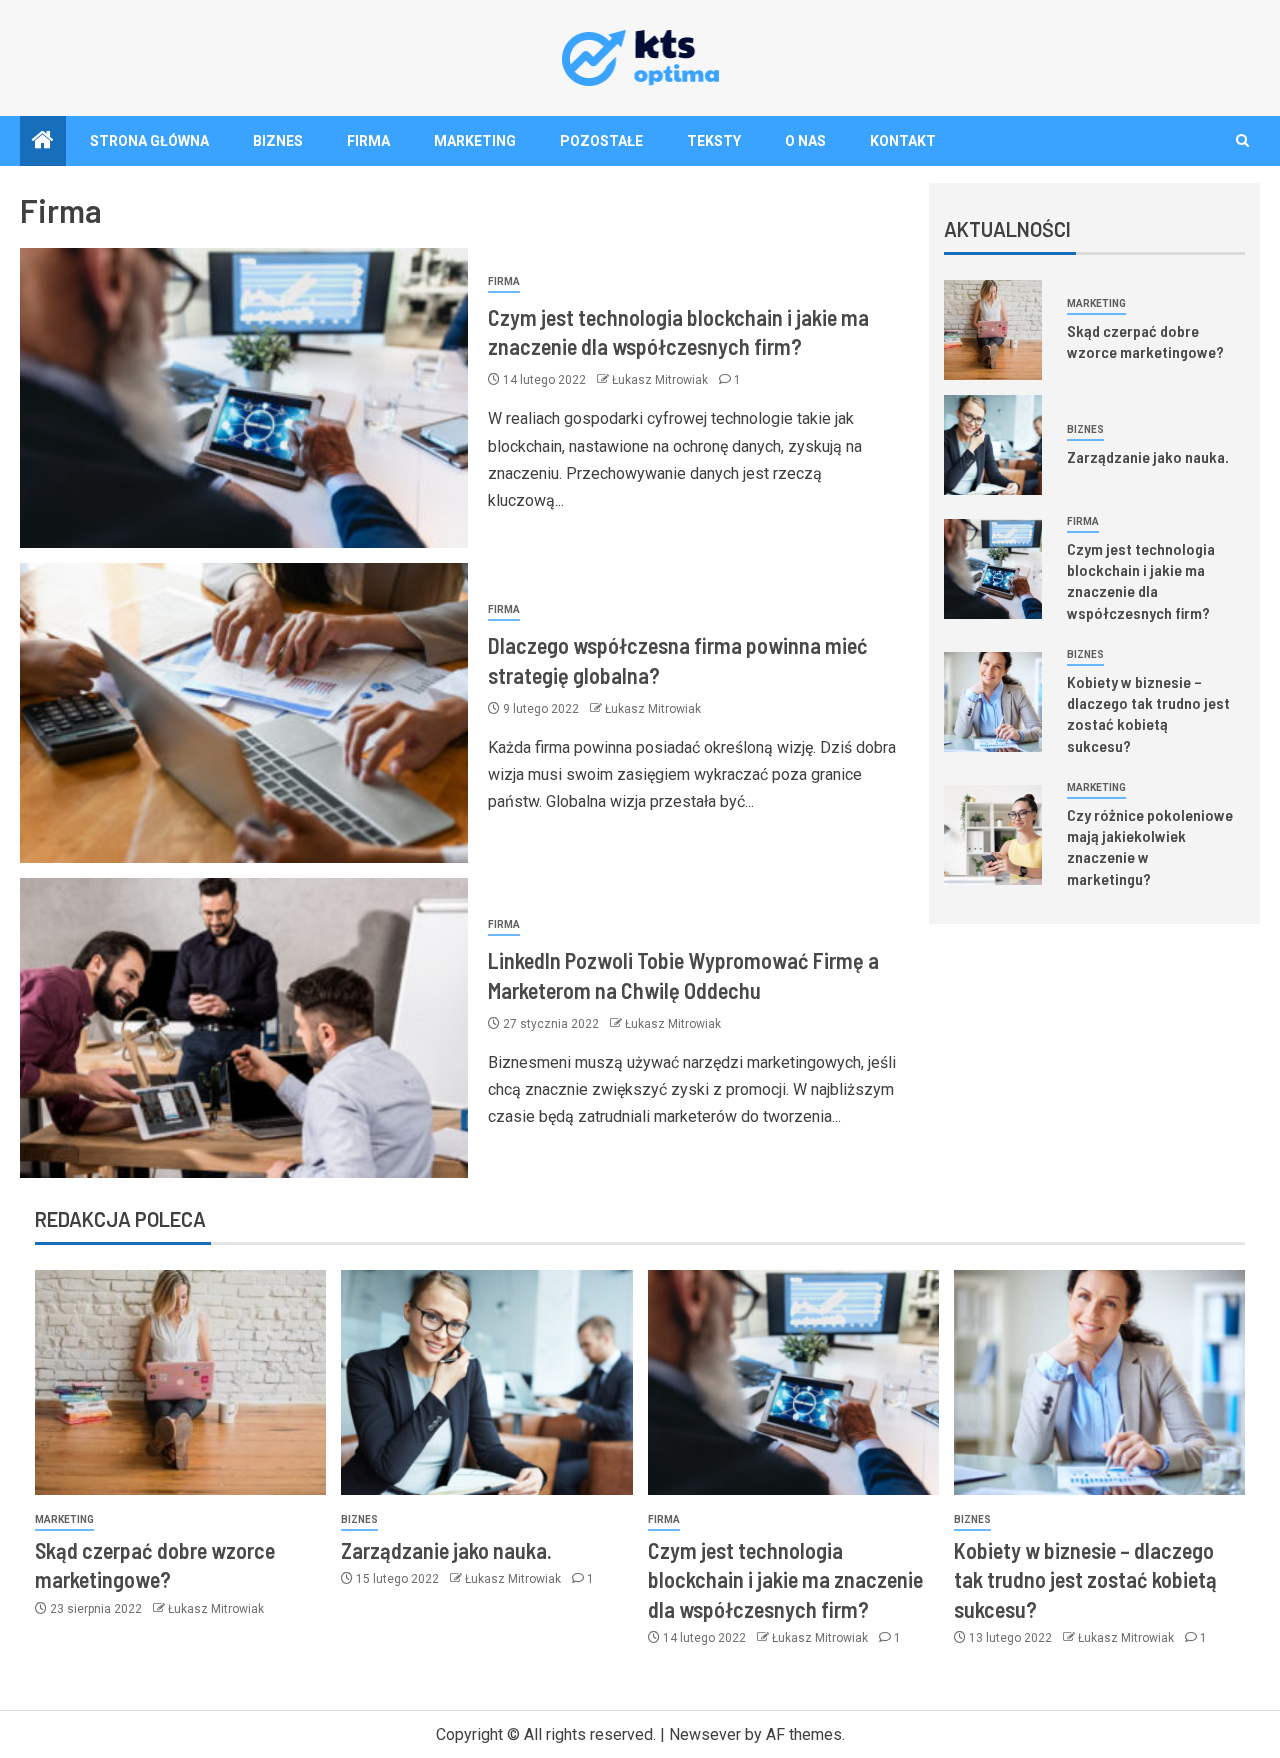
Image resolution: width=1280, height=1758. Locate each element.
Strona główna (149, 141)
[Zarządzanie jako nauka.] (993, 445)
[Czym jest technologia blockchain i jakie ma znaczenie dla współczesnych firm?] (244, 398)
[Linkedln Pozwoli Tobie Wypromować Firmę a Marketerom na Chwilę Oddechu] (244, 1028)
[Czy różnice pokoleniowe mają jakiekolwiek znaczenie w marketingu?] (993, 835)
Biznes (278, 141)
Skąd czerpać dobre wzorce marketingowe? (1145, 341)
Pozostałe (601, 141)
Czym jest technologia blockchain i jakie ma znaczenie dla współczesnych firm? (1141, 580)
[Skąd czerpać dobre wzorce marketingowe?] (993, 330)
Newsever (705, 1734)
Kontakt (903, 141)
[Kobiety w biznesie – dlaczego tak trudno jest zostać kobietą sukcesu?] (993, 702)
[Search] (1242, 140)
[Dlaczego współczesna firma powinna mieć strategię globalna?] (244, 713)
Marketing (475, 141)
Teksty (714, 141)
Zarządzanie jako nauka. (1148, 456)
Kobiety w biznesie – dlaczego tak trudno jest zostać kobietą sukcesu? (1148, 713)
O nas (805, 141)
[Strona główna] (43, 142)
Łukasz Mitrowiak (661, 380)
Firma (368, 141)
